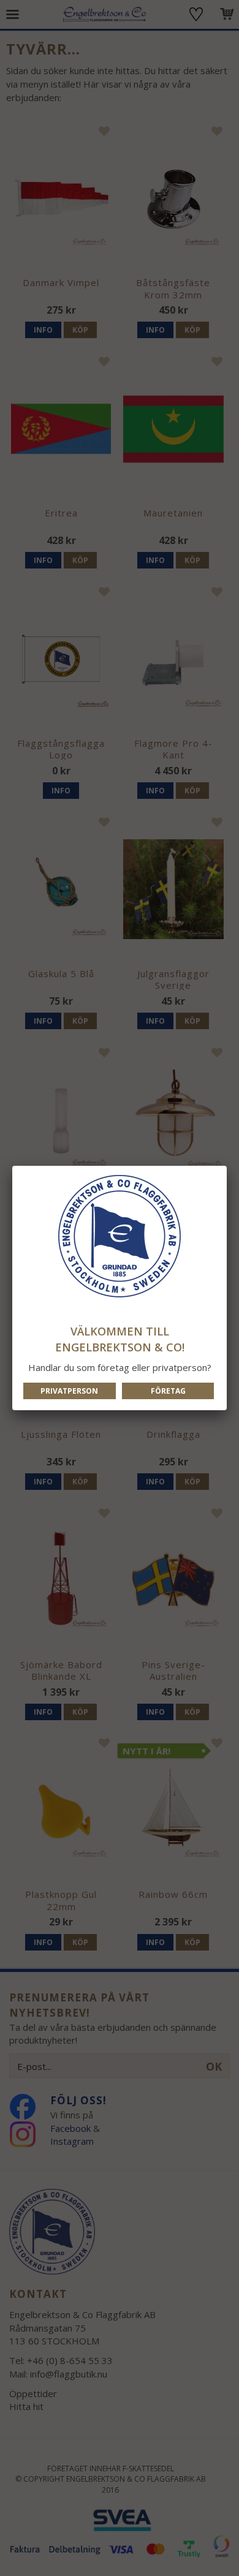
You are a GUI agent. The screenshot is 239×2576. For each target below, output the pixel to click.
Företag (168, 1391)
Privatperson (69, 1391)
